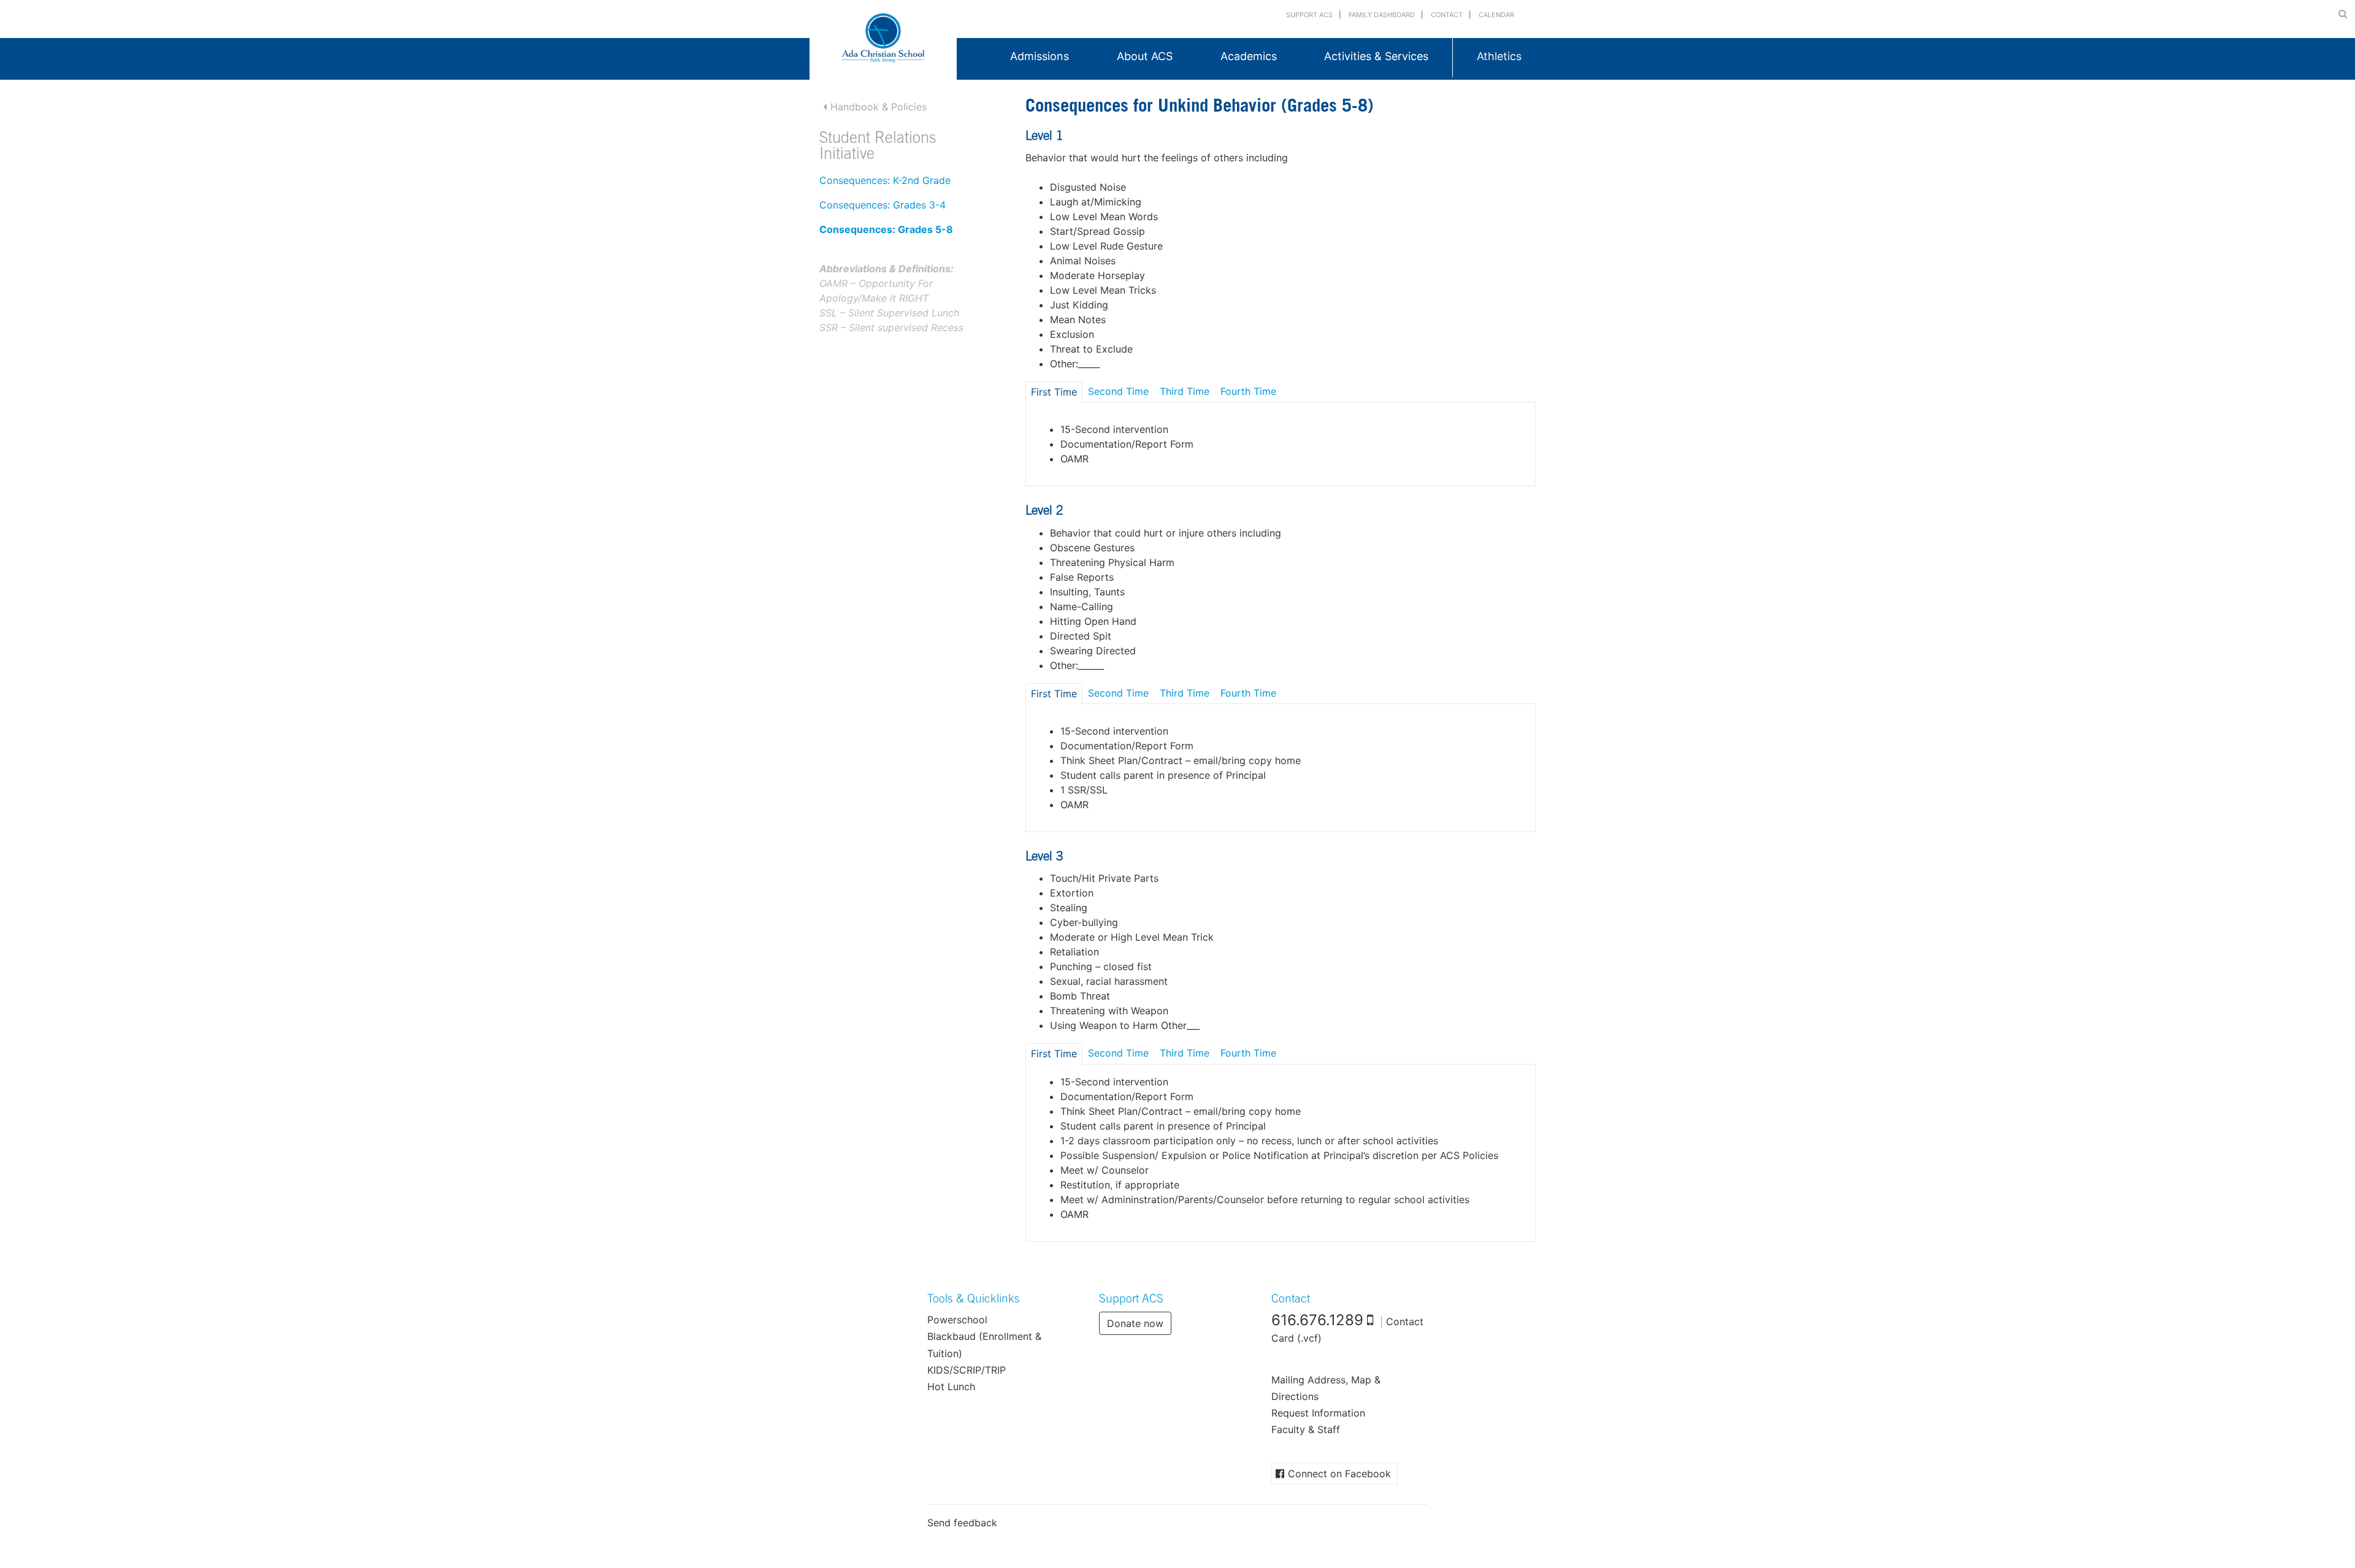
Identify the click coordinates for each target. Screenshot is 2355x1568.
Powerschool (957, 1320)
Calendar (1496, 15)
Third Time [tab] (1185, 391)
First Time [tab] (1054, 392)
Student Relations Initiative (878, 147)
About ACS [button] (1145, 56)
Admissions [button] (1040, 56)
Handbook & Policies (879, 107)
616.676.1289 (1317, 1320)
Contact (1447, 15)
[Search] (2343, 13)
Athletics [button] (1499, 56)
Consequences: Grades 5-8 (886, 229)
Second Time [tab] (1118, 391)
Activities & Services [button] (1376, 56)
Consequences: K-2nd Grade (885, 180)
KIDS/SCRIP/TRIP (967, 1370)
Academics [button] (1249, 56)
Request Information (1318, 1413)
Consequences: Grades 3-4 (883, 205)
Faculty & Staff (1306, 1429)
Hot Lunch (951, 1386)
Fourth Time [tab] (1248, 391)
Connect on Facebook (1339, 1474)
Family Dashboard (1382, 15)
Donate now (1135, 1323)
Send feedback (962, 1523)
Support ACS (1309, 15)
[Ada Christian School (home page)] (883, 40)
